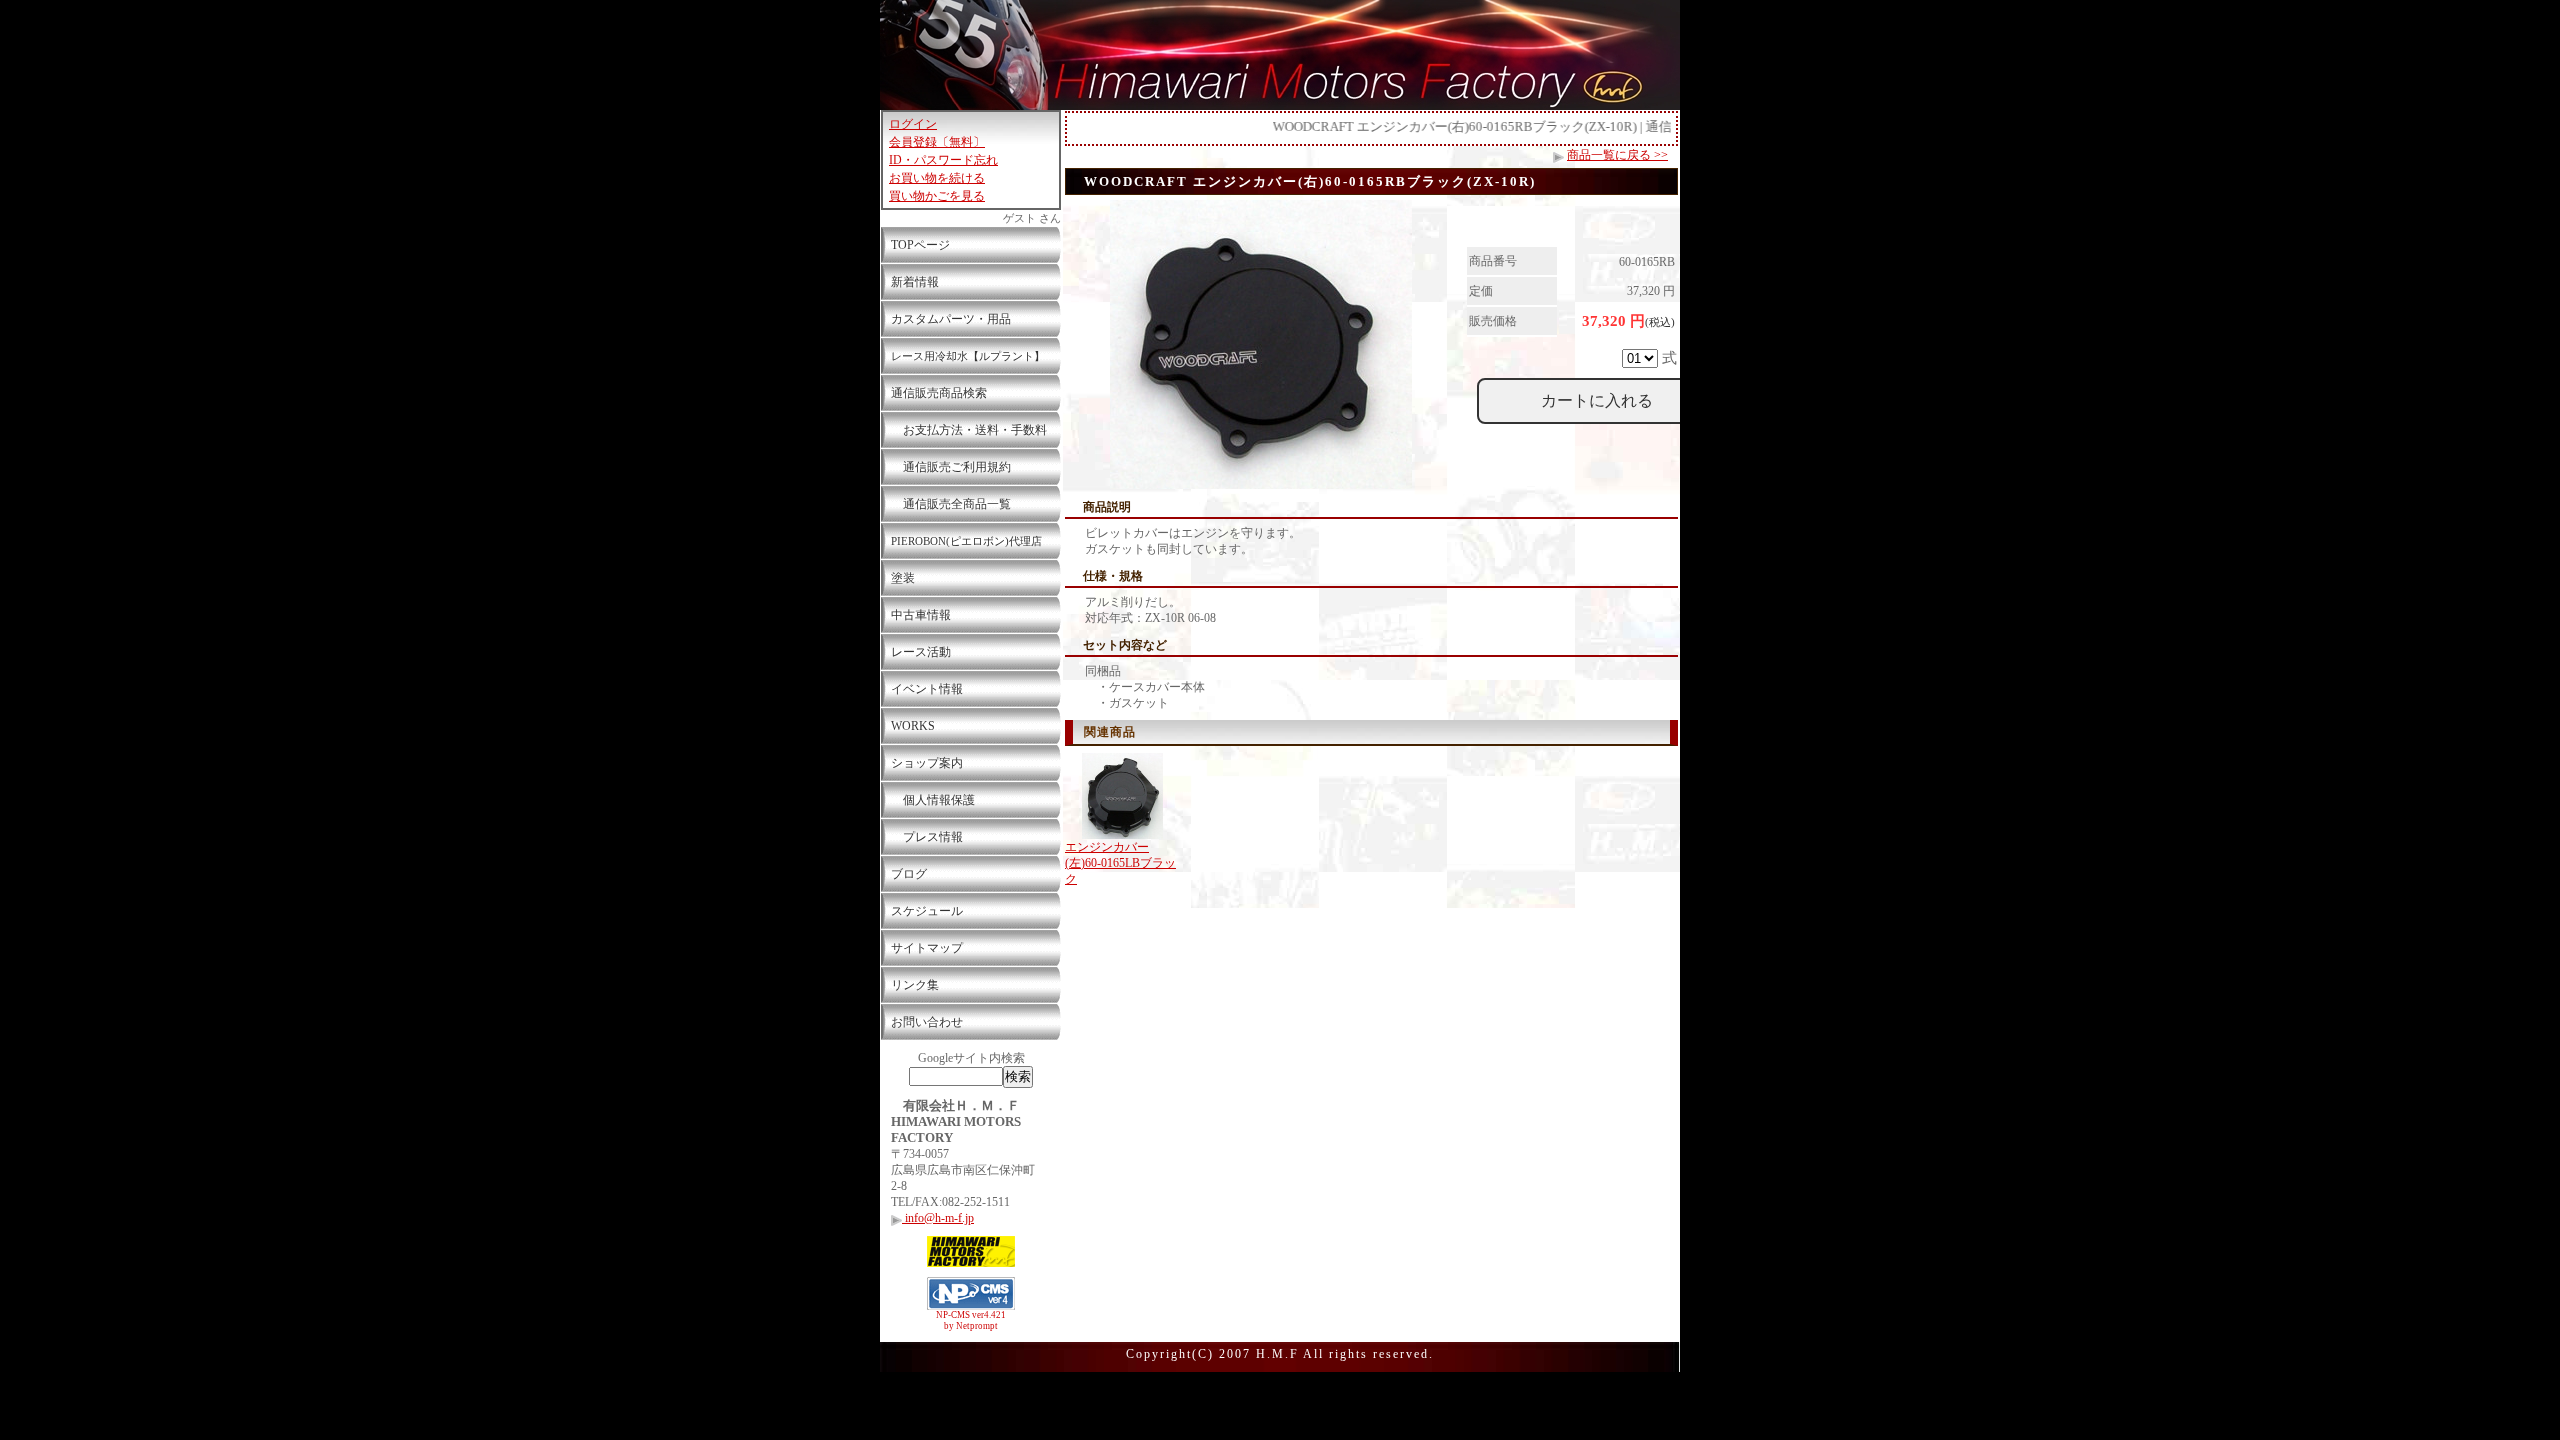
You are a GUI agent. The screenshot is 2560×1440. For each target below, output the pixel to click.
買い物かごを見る (937, 196)
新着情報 (915, 282)
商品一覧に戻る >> (1617, 155)
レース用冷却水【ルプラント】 (968, 356)
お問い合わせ (927, 1022)
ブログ (909, 874)
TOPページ (920, 245)
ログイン (913, 124)
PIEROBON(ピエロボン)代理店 (966, 541)
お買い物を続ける (937, 178)
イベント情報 (927, 689)
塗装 (903, 578)
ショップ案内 (927, 763)
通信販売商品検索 (939, 393)
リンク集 (915, 985)
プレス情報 (927, 837)
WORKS (913, 726)
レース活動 (921, 652)
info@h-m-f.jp (938, 1218)
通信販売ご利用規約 (951, 467)
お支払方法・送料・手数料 (969, 430)
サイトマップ (927, 948)
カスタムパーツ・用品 (951, 319)
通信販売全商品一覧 (951, 504)
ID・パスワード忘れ (943, 160)
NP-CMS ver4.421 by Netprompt (971, 1320)
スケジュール (927, 911)
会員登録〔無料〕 (937, 142)
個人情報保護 (933, 800)
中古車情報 (921, 615)
